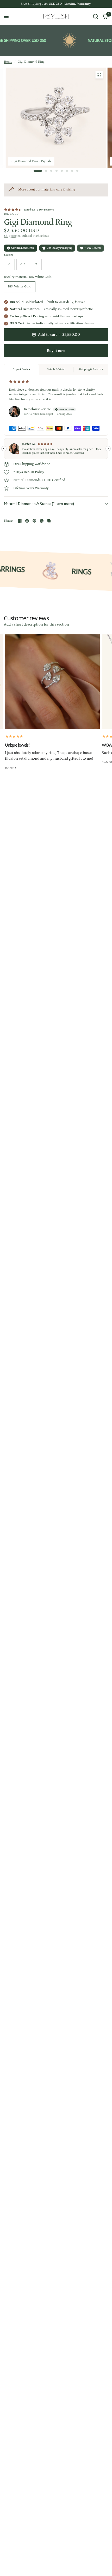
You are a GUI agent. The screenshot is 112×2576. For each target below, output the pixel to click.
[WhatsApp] (42, 521)
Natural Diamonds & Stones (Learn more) (39, 504)
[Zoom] (99, 75)
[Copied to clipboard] (49, 521)
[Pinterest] (34, 521)
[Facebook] (20, 521)
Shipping (10, 236)
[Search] (96, 16)
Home (8, 62)
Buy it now (56, 351)
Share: (9, 521)
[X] (27, 521)
